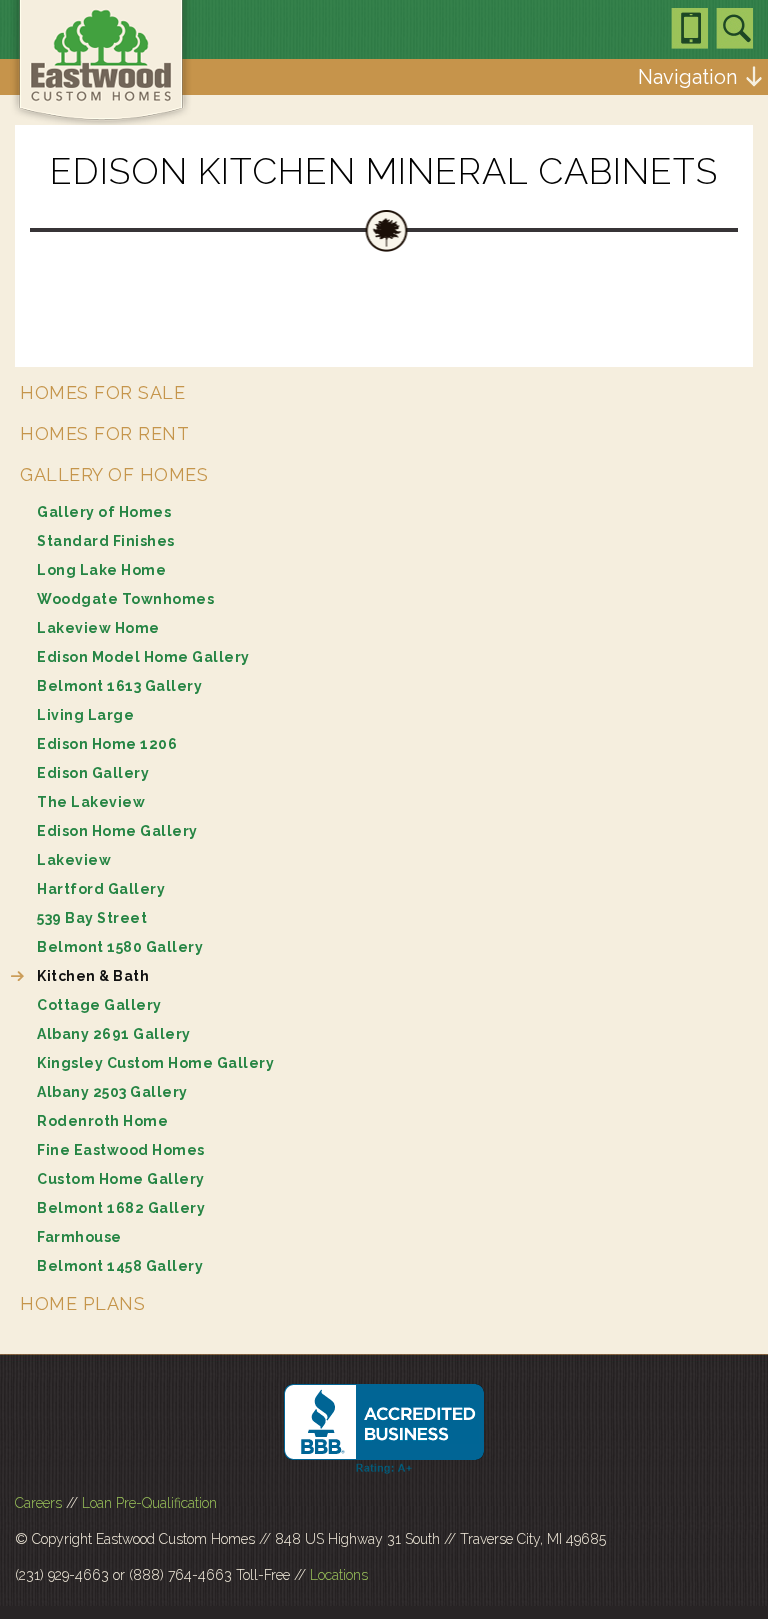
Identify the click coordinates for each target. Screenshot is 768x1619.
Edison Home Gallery (117, 831)
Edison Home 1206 (107, 744)
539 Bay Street (92, 918)
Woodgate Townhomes (125, 599)
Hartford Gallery (101, 889)
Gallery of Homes (114, 474)
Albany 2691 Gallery (114, 1034)
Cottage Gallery (99, 1005)
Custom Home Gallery (121, 1179)
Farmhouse (79, 1237)
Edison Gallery (93, 773)
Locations (339, 1575)
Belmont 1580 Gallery (120, 947)
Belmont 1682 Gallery (121, 1208)
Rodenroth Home (102, 1121)
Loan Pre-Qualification (149, 1503)
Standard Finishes (106, 541)
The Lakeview (91, 802)
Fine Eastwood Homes (121, 1150)
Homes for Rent (104, 433)
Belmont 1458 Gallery (120, 1266)
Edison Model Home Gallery (143, 657)
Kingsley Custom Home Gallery (155, 1063)
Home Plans (82, 1303)
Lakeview (74, 860)
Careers (38, 1503)
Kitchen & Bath (93, 976)
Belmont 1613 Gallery (119, 686)
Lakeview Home (98, 628)
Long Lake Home (101, 570)
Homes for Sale (102, 392)
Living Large (85, 715)
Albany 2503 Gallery (112, 1092)
